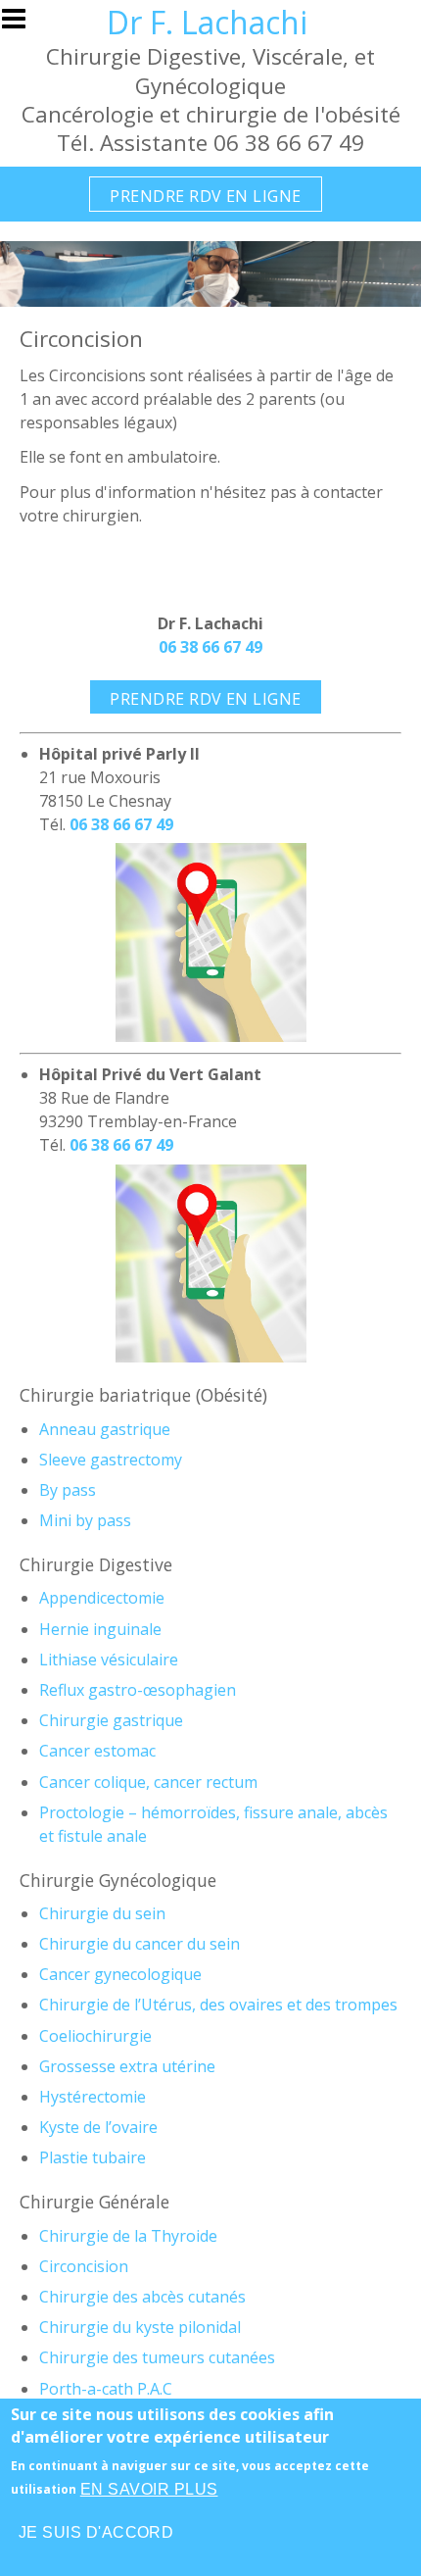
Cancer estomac (97, 1751)
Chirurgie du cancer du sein (140, 1944)
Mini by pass (85, 1520)
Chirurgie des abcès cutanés (142, 2297)
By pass (68, 1490)
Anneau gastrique (105, 1429)
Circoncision (84, 2266)
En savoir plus (149, 2489)
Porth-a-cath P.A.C (106, 2389)
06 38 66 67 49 (210, 647)
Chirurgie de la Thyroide (128, 2236)
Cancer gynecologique (120, 1974)
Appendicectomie (102, 1598)
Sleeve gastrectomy (111, 1460)
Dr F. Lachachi (207, 22)
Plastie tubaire (93, 2157)
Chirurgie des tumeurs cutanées (157, 2357)
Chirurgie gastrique (111, 1720)
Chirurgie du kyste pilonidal (140, 2327)
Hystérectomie (93, 2097)
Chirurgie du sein (102, 1913)
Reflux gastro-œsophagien (138, 1690)
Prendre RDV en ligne (206, 196)
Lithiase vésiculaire (109, 1660)
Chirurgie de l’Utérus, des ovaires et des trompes (218, 2005)
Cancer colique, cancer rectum (148, 1782)
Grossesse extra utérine (127, 2066)
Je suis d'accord (96, 2532)
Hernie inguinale (100, 1629)
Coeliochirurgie (95, 2036)
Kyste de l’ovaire (98, 2127)
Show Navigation (23, 25)
